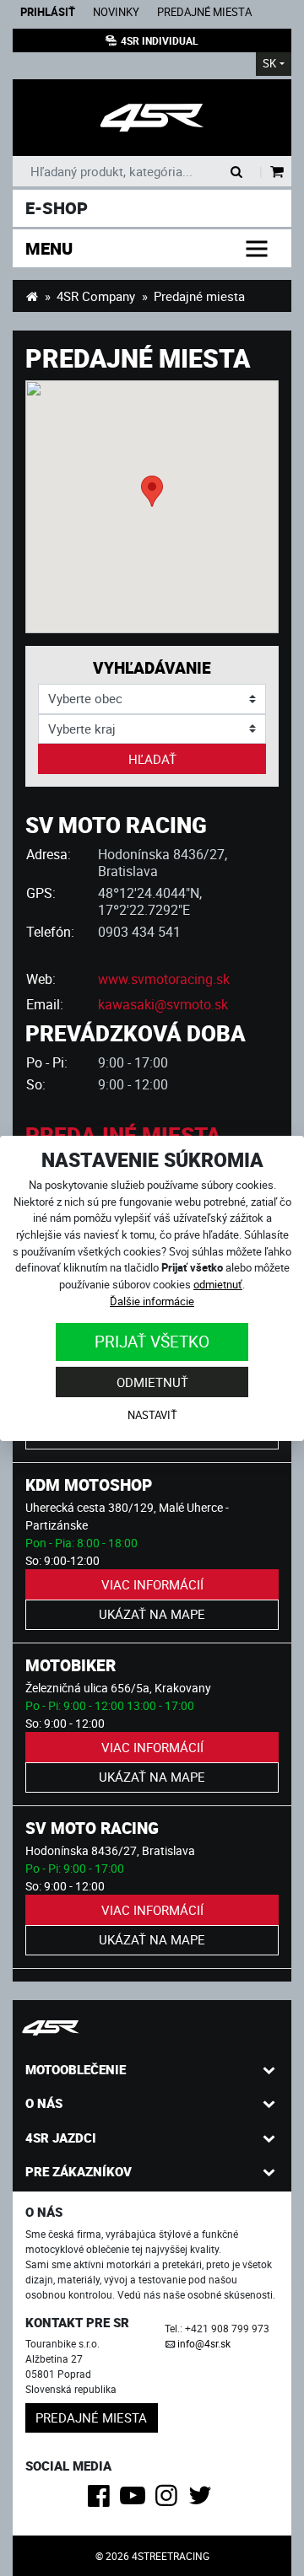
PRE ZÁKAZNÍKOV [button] (79, 2171)
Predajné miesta (204, 12)
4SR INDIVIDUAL (160, 40)
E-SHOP (57, 208)
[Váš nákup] (277, 172)
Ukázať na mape (152, 1614)
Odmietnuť (152, 1382)
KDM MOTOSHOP (89, 1484)
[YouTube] (136, 2500)
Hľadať (152, 759)
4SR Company (96, 296)
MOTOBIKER (71, 1665)
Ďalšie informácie (152, 1301)
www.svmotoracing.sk (164, 979)
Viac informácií (152, 1584)
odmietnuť (218, 1284)
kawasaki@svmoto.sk (163, 1004)
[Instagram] (169, 2500)
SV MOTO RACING (92, 1828)
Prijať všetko (152, 1341)
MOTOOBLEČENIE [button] (76, 2069)
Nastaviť (152, 1415)
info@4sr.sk (204, 2343)
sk (269, 64)
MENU (49, 248)
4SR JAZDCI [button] (61, 2138)
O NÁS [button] (44, 2103)
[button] (152, 491)
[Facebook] (102, 2500)
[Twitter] (203, 2500)
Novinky (116, 12)
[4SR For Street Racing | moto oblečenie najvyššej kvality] (32, 296)
